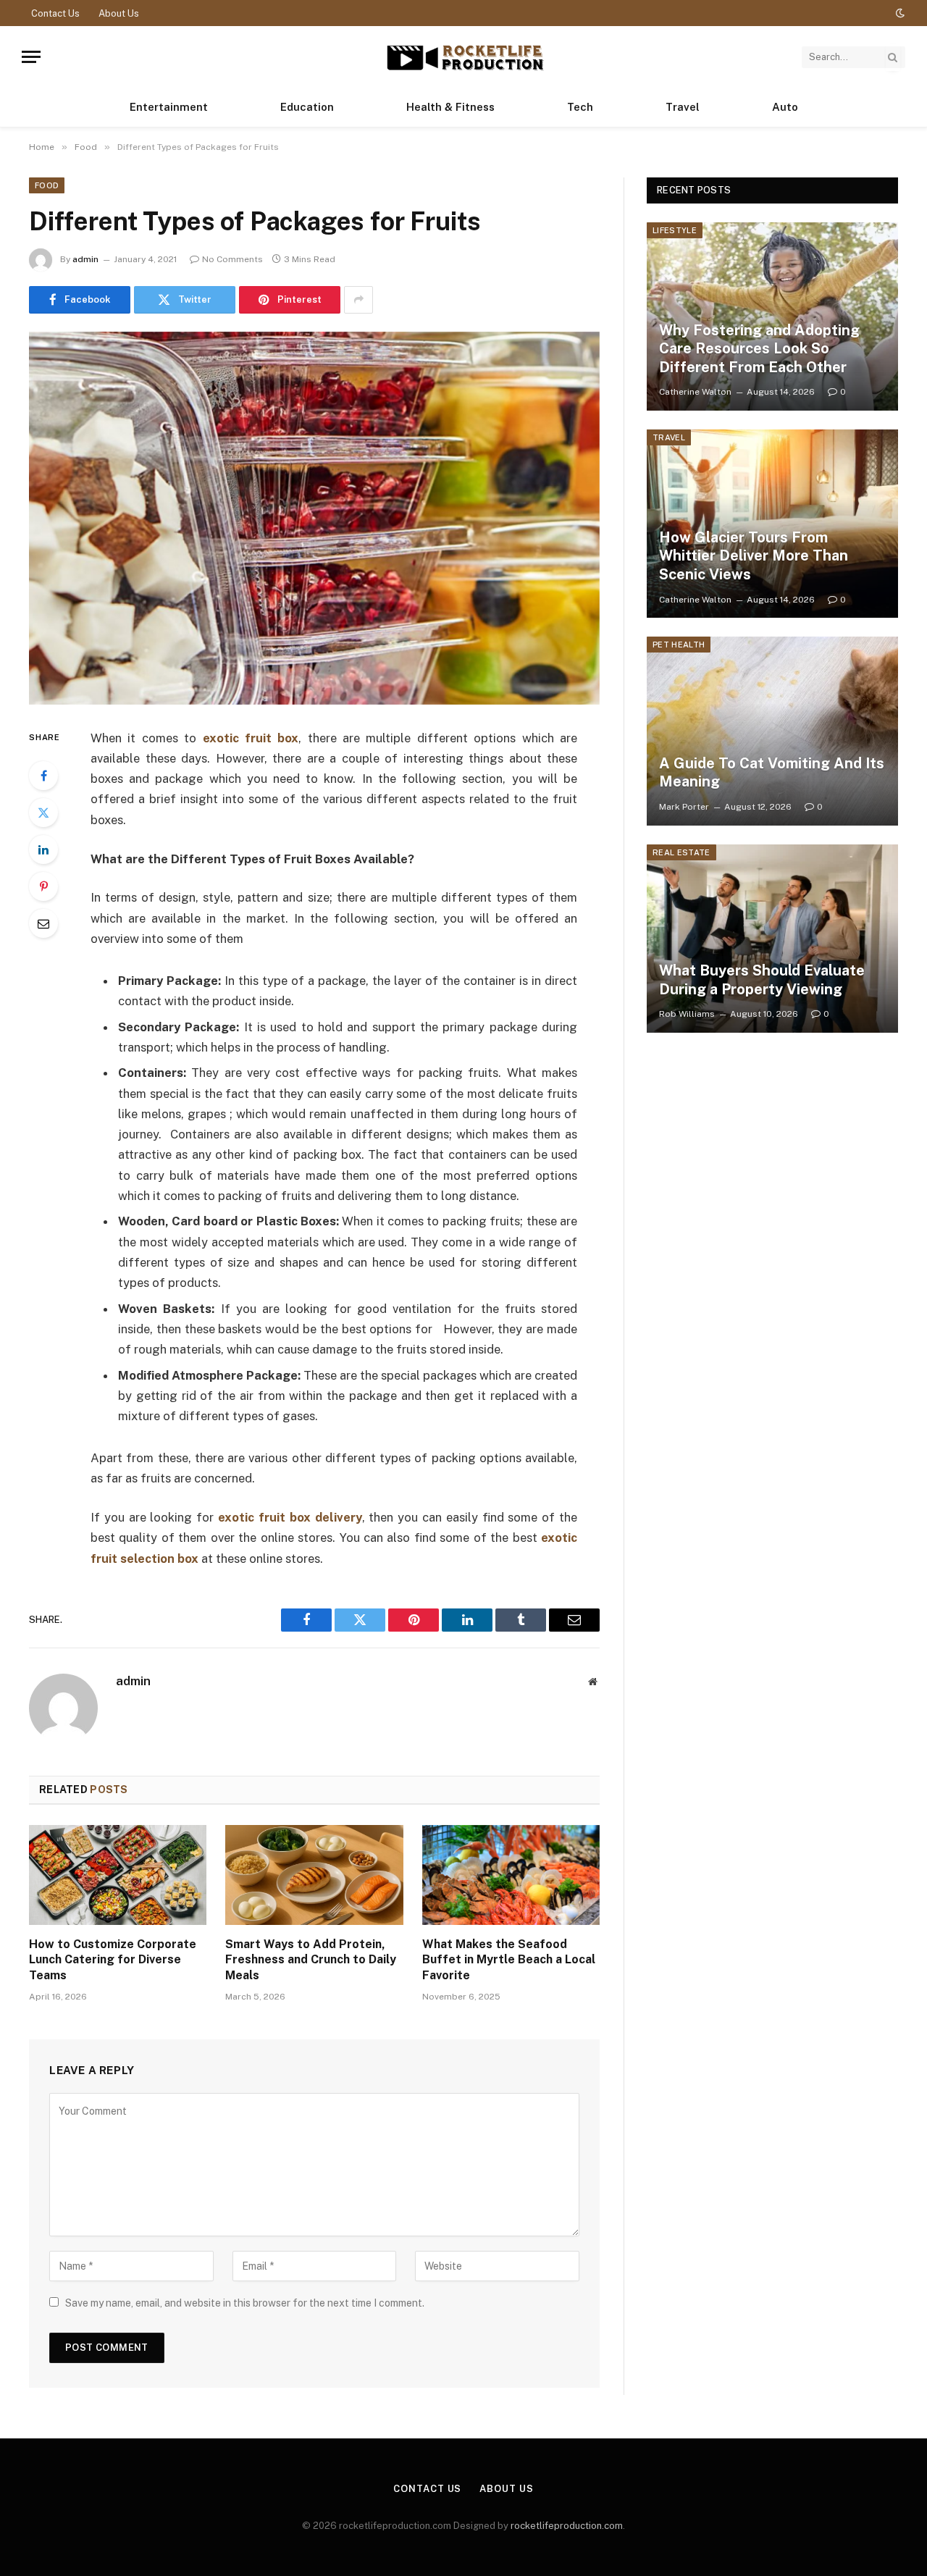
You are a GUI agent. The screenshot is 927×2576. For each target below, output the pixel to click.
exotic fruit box (251, 738)
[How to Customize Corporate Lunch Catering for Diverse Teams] (118, 1875)
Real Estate (681, 852)
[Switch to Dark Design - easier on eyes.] (899, 13)
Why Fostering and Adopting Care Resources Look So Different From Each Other (759, 349)
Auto (785, 107)
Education (307, 107)
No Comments (232, 259)
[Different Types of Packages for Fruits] (314, 518)
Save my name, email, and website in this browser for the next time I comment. (245, 2303)
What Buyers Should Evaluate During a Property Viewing (762, 980)
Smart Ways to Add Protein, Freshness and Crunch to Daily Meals (311, 1960)
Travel (683, 107)
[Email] (43, 923)
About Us (119, 13)
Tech (580, 107)
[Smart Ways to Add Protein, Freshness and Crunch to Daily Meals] (314, 1875)
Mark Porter (684, 807)
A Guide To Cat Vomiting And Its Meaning (772, 773)
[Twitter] (43, 813)
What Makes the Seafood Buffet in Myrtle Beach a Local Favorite (509, 1960)
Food (47, 185)
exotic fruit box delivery (290, 1517)
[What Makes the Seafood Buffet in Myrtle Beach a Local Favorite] (511, 1875)
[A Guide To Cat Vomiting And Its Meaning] (772, 731)
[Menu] (31, 57)
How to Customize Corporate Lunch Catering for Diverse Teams (113, 1960)
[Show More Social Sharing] (358, 300)
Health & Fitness (450, 107)
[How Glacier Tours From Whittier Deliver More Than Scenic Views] (772, 524)
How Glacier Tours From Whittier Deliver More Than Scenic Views (754, 556)
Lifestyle (675, 230)
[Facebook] (43, 776)
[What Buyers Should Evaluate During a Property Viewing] (772, 939)
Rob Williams (687, 1014)
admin (85, 259)
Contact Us (55, 13)
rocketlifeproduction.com (567, 2526)
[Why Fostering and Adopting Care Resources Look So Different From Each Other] (772, 316)
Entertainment (169, 107)
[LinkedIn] (43, 849)
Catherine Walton (695, 392)
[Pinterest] (43, 886)
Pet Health (679, 645)
